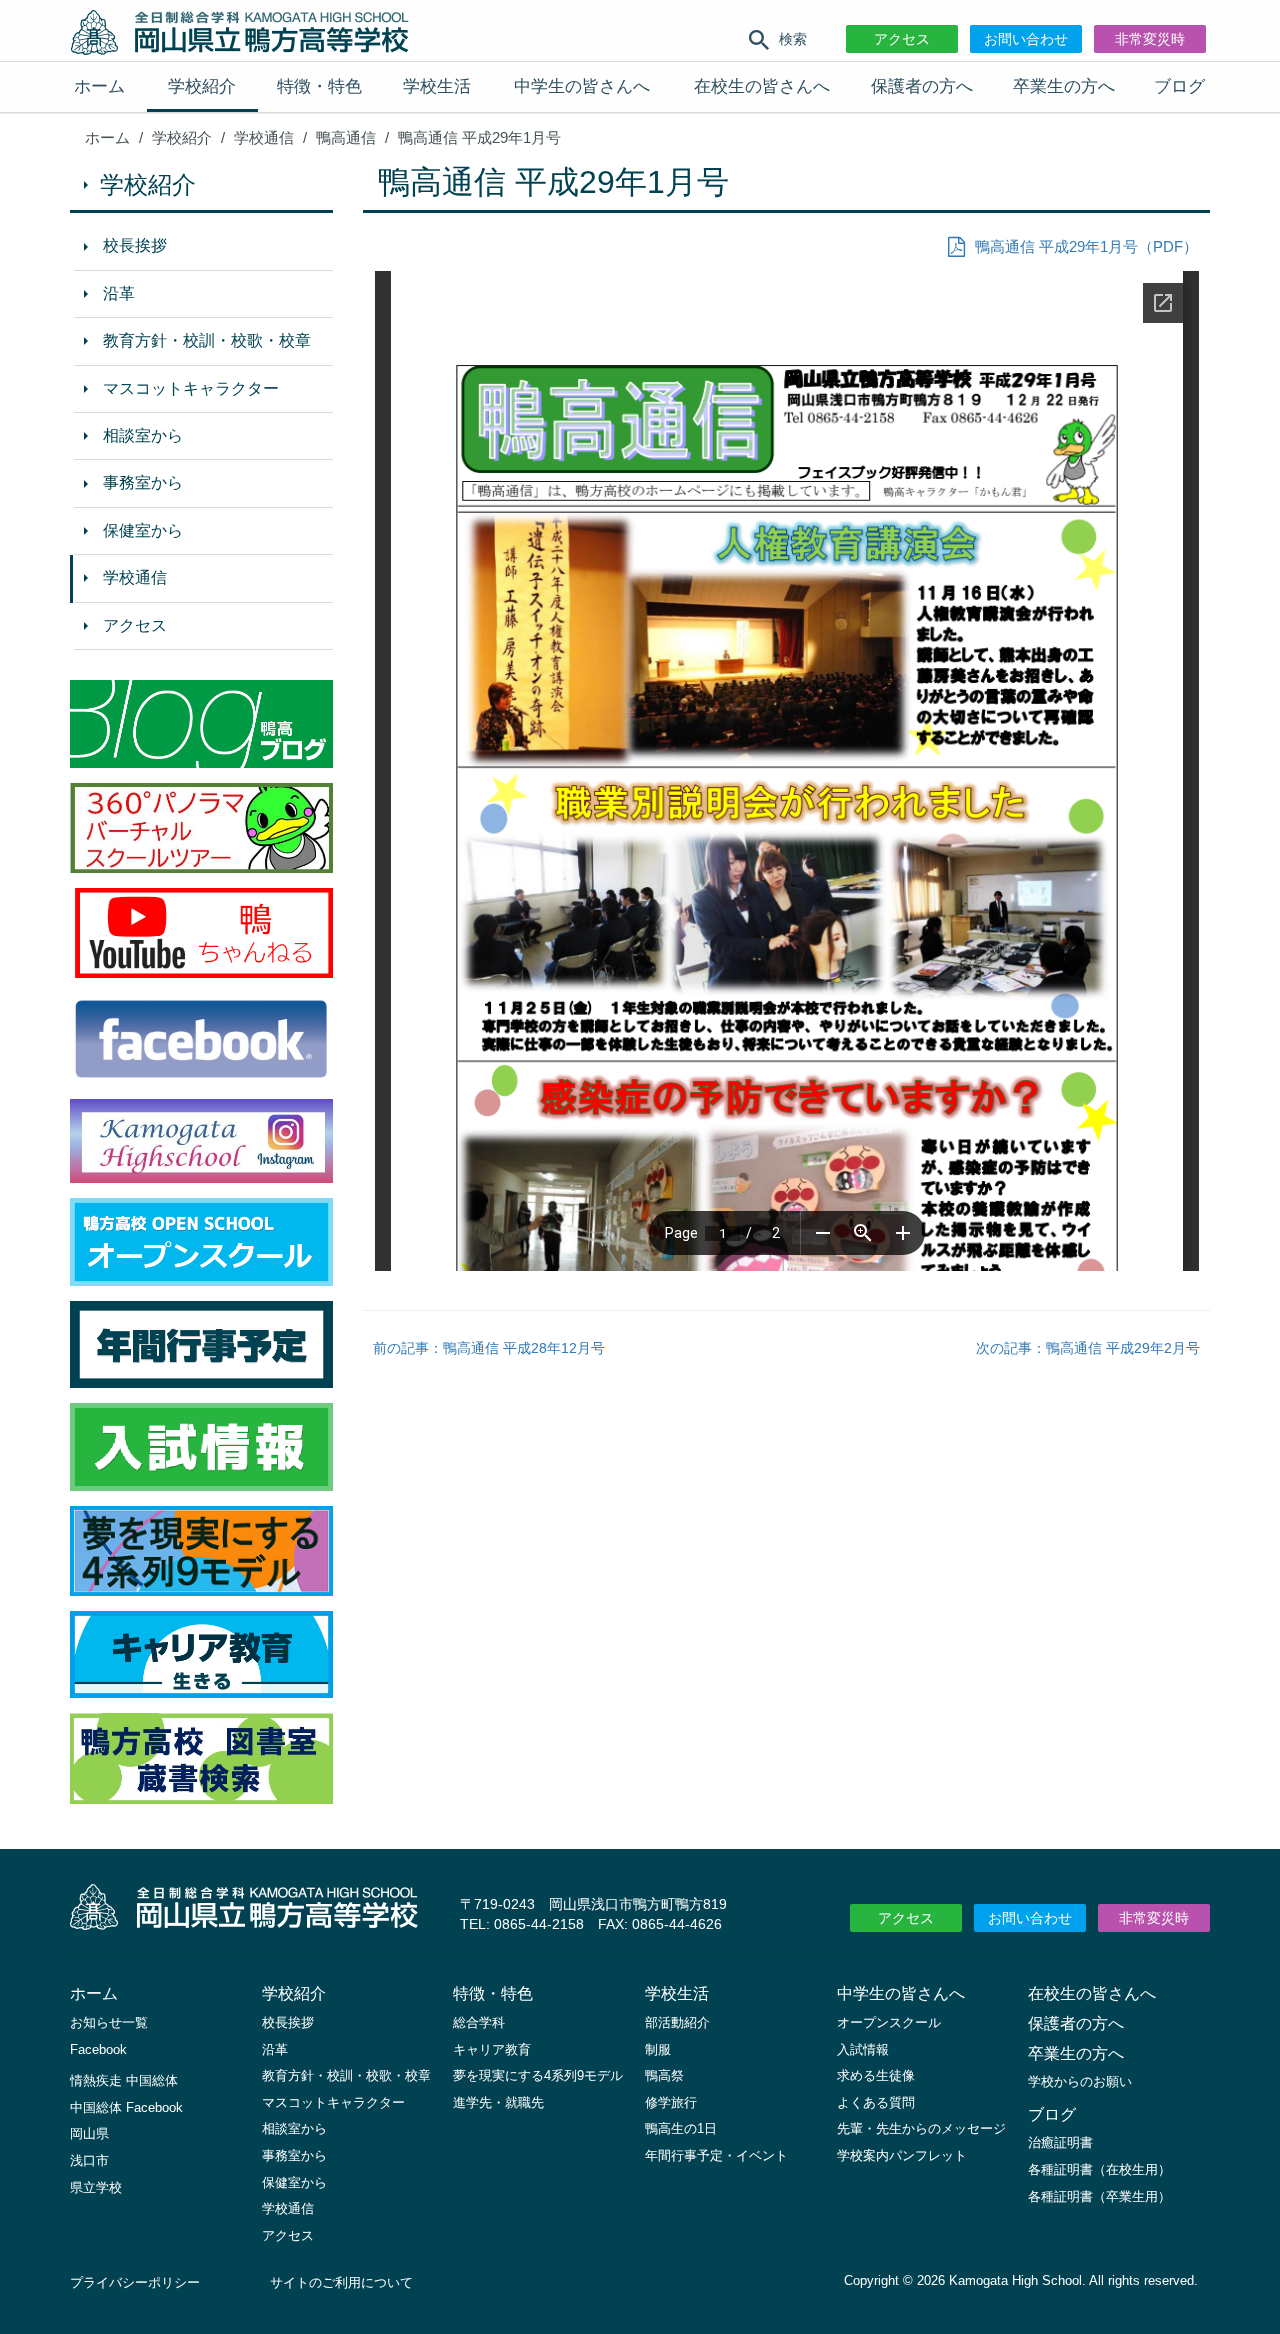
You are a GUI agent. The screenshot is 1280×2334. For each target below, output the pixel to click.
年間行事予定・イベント (716, 2155)
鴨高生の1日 (681, 2128)
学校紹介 (202, 86)
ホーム (99, 86)
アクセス (902, 39)
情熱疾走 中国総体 (124, 2080)
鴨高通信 (346, 137)
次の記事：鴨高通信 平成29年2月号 (1088, 1348)
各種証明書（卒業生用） (1099, 2196)
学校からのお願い (1080, 2081)
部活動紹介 (677, 2022)
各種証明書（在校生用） (1099, 2169)
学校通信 (264, 137)
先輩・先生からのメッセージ (921, 2128)
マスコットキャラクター (191, 388)
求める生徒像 (876, 2075)
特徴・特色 (319, 86)
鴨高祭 (664, 2075)
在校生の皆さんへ (762, 86)
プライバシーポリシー (135, 2282)
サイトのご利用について (341, 2282)
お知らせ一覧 (109, 2022)
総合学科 (479, 2022)
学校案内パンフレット (902, 2155)
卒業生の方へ (1064, 86)
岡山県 (89, 2133)
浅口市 (89, 2160)
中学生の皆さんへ (582, 86)
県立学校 (96, 2187)
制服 (658, 2049)
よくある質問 (876, 2102)
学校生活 (437, 86)
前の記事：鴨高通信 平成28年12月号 (489, 1348)
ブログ (1179, 86)
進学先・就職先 (498, 2102)
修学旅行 (671, 2102)
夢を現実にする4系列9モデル (538, 2075)
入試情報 (863, 2049)
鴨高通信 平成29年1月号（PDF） (1086, 246)
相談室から (143, 435)
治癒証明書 (1060, 2142)
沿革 (119, 293)
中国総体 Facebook (126, 2107)
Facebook (98, 2049)
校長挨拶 (135, 245)
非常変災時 (1150, 39)
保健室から (143, 530)
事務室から (143, 482)
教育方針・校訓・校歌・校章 (207, 340)
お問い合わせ (1026, 39)
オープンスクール (889, 2022)
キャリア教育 (492, 2049)
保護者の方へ (922, 86)
